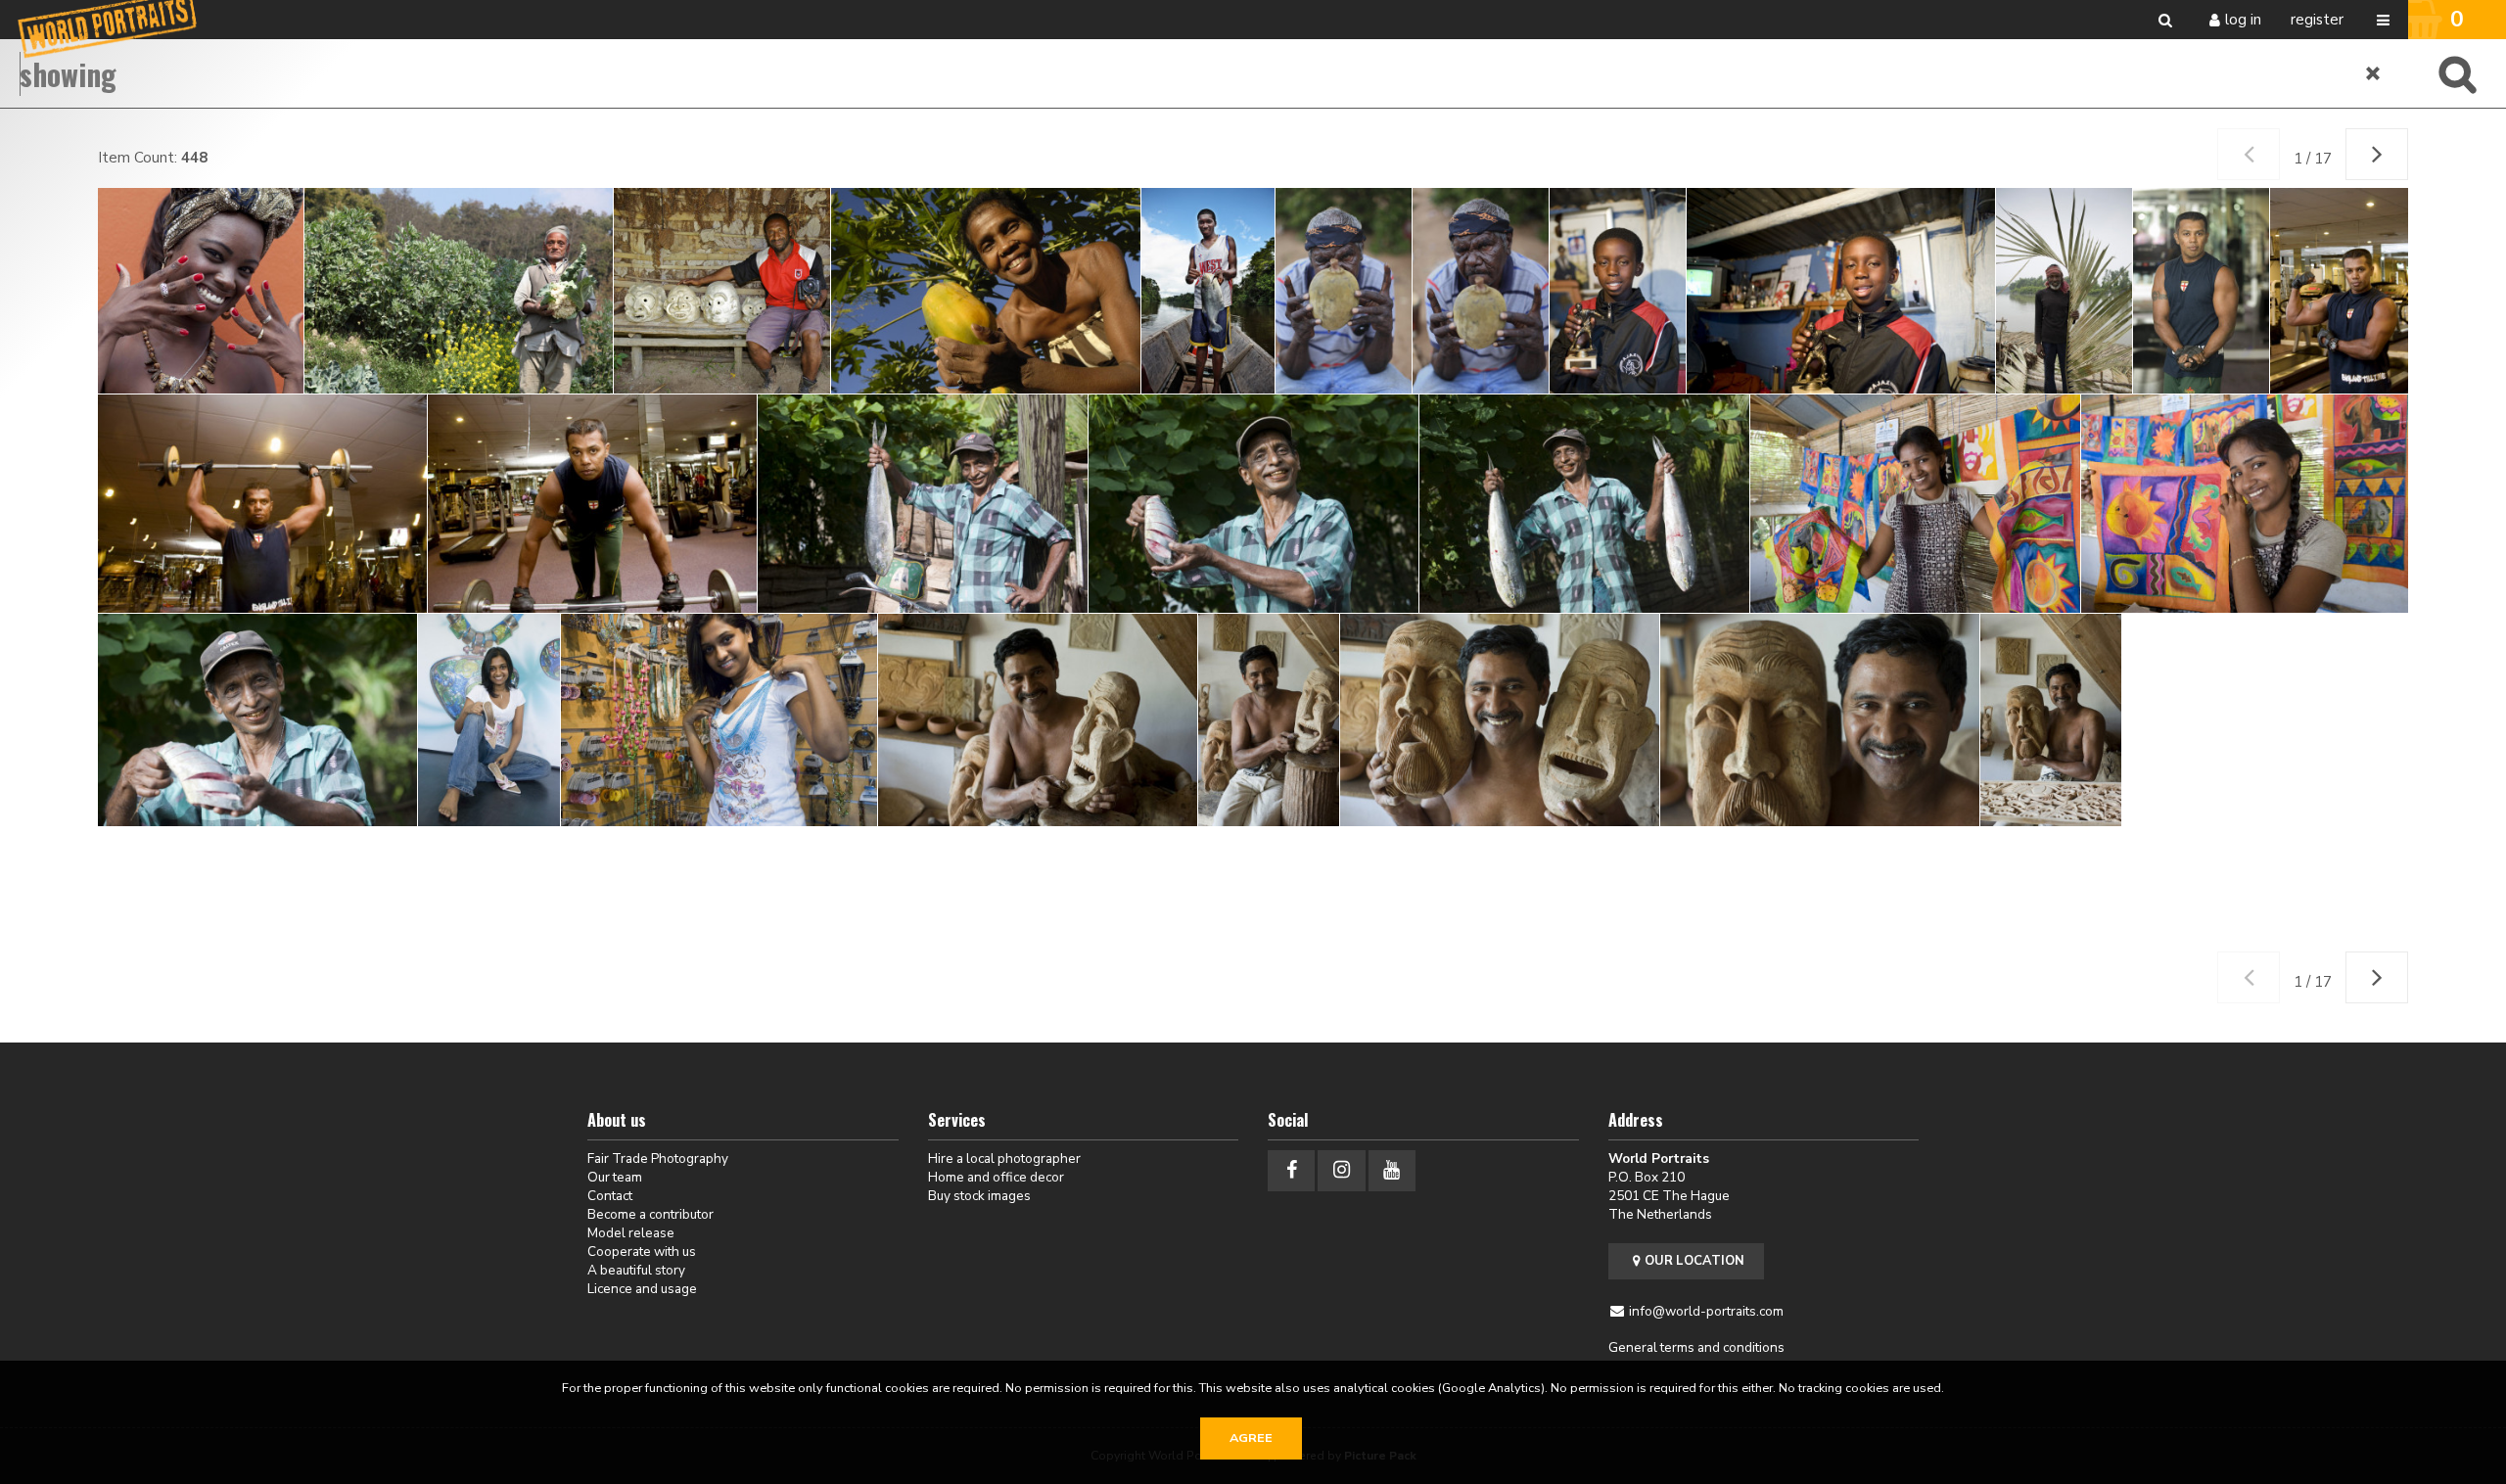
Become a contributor (650, 1214)
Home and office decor (996, 1177)
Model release (631, 1233)
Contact (610, 1196)
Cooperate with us (642, 1252)
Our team (615, 1177)
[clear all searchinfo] (2374, 73)
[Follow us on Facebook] (1291, 1170)
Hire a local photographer (1004, 1159)
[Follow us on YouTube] (1392, 1170)
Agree (1251, 1438)
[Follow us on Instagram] (1341, 1170)
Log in (2243, 20)
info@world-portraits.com (1706, 1311)
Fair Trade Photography (658, 1159)
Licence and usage (642, 1289)
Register (2317, 20)
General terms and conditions (1696, 1347)
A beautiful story (636, 1270)
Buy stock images (979, 1196)
